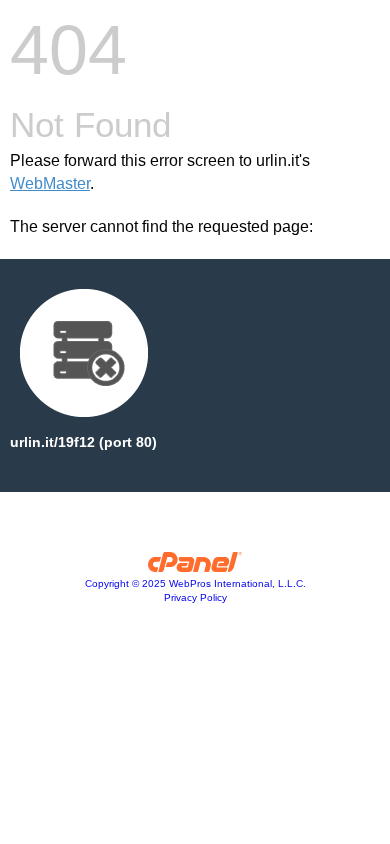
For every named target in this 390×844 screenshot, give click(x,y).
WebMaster (50, 183)
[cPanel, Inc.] (195, 567)
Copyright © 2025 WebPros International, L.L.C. (195, 583)
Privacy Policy (195, 597)
